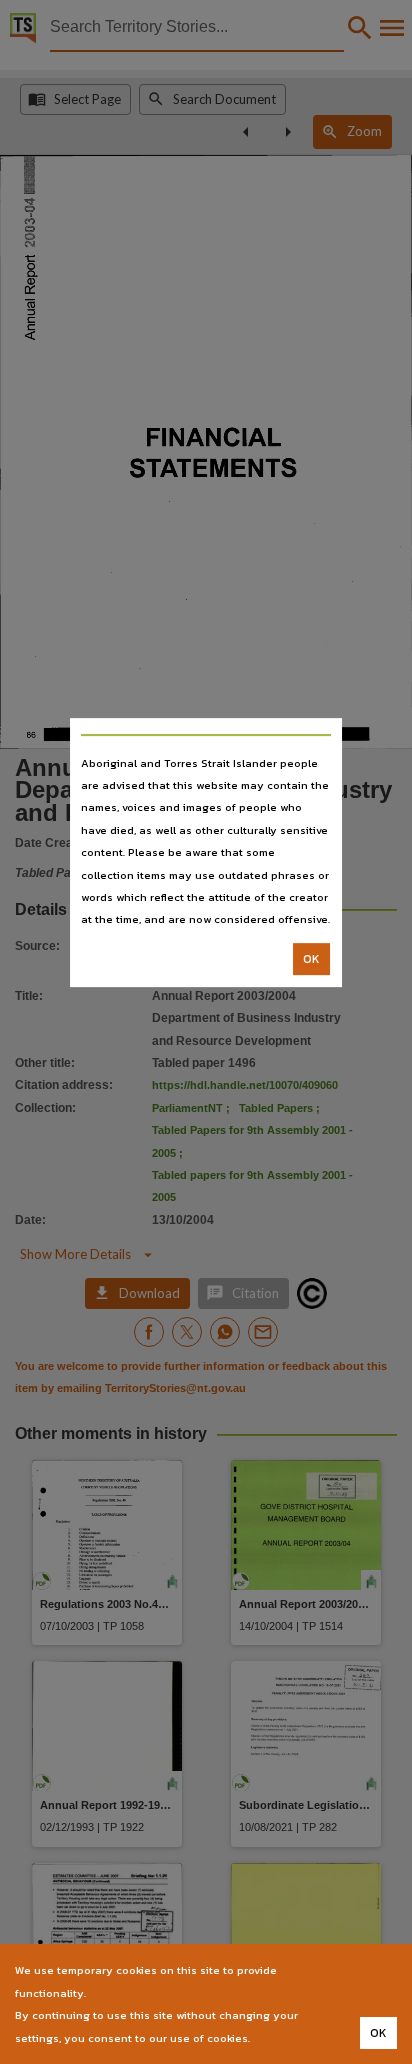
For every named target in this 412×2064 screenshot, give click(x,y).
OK (311, 959)
